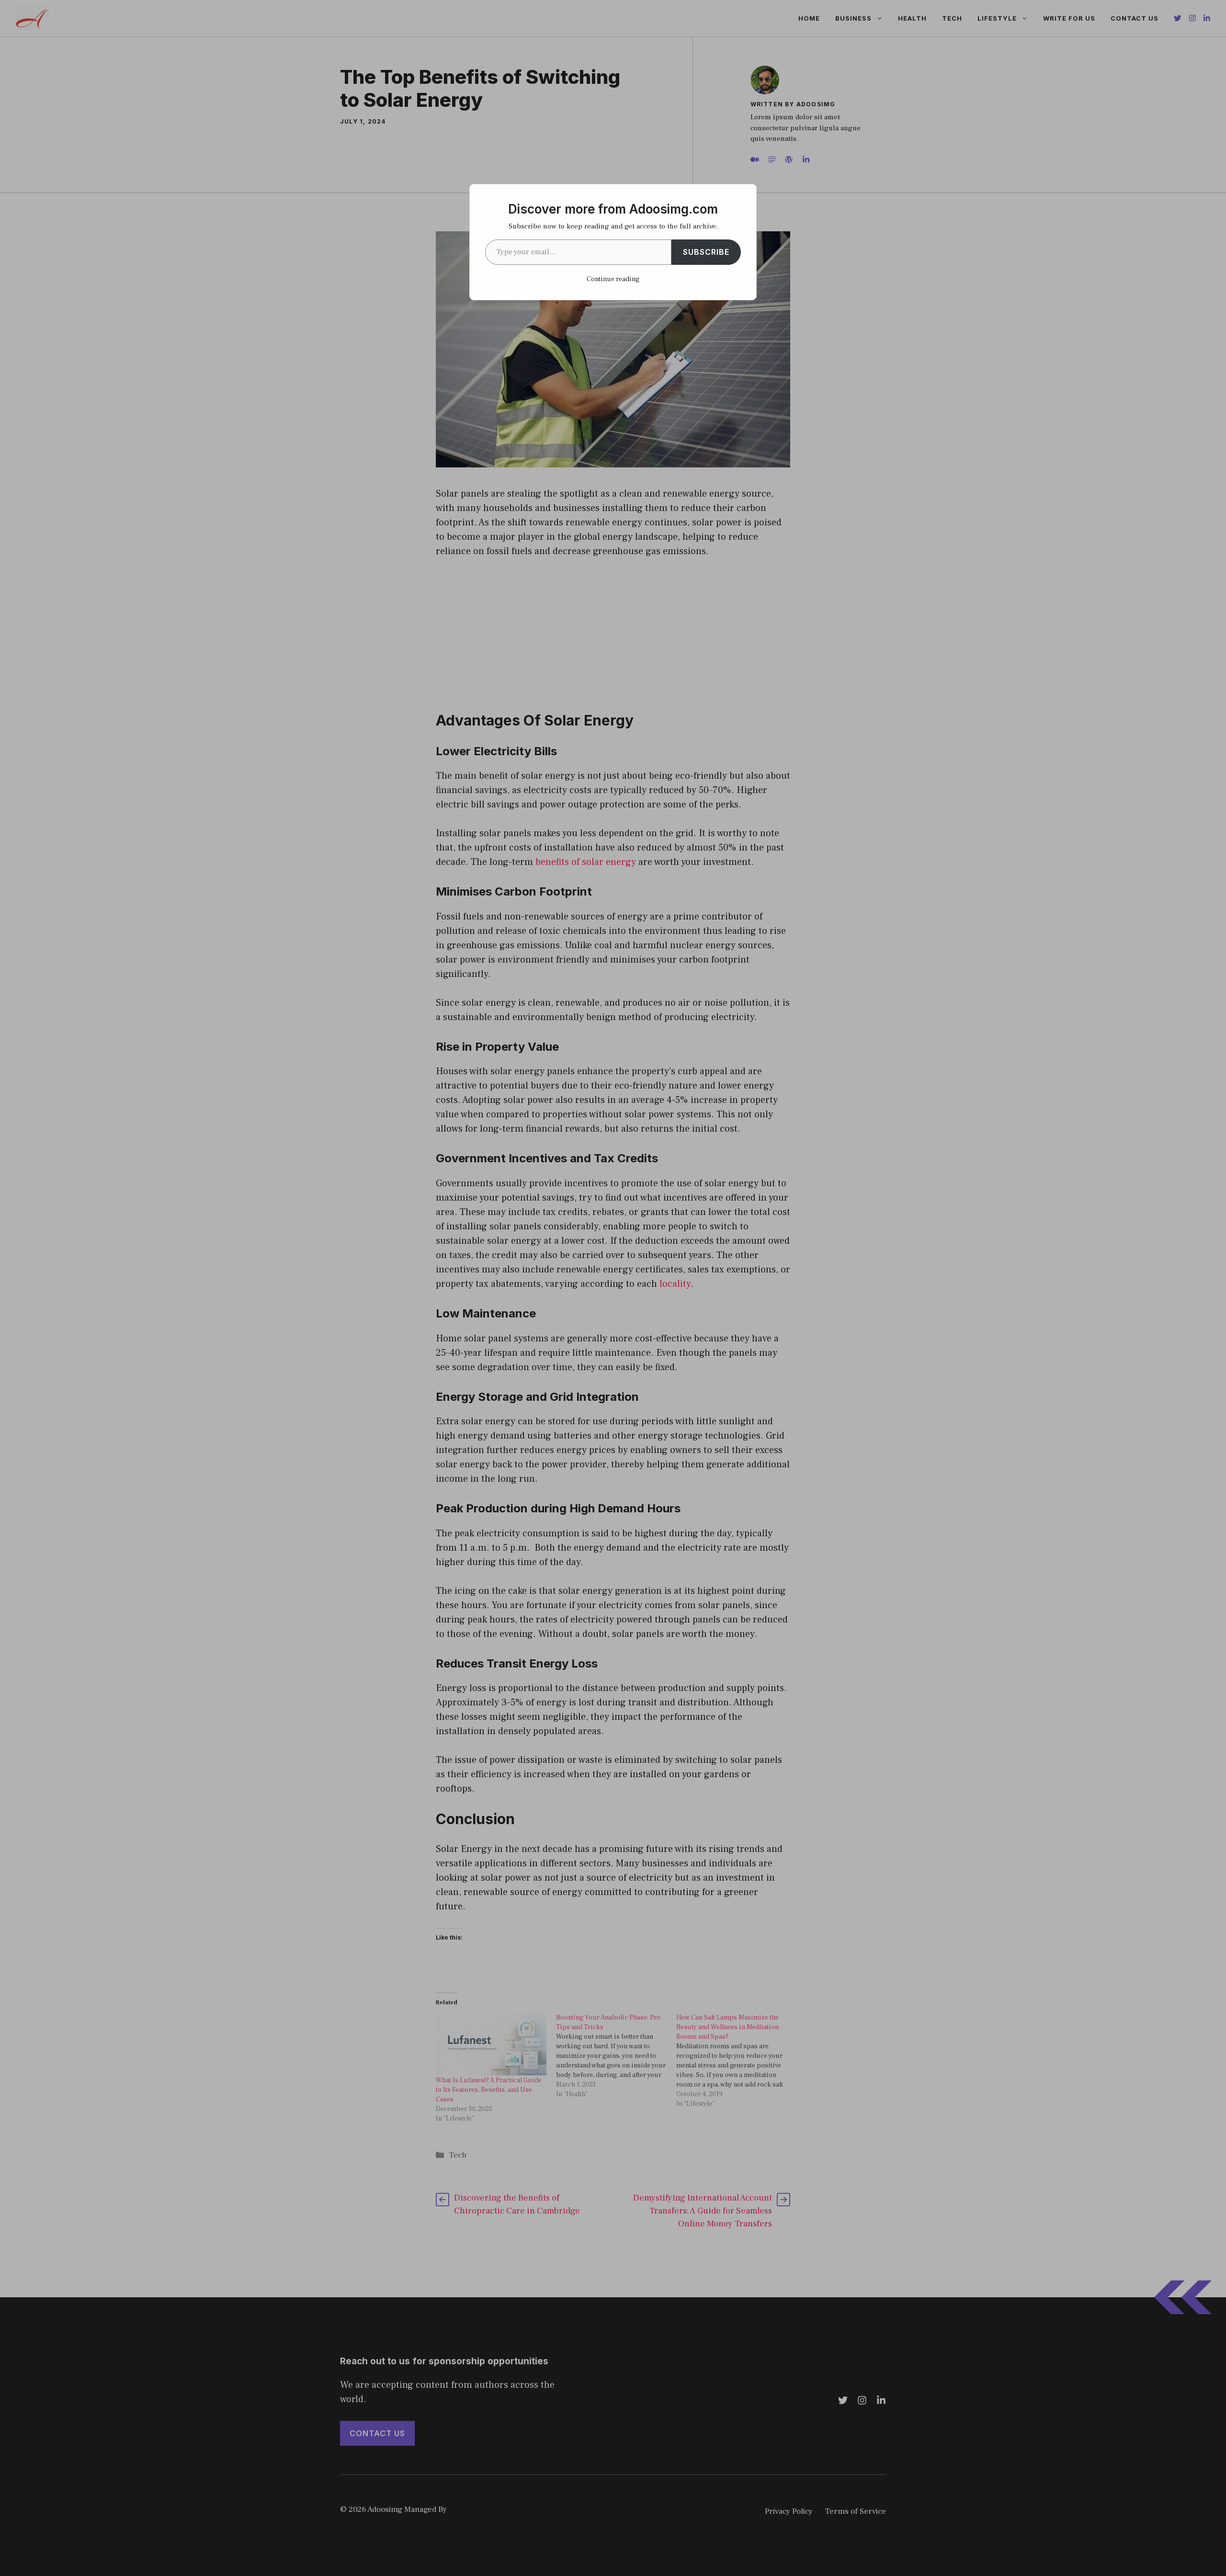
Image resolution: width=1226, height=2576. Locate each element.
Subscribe (706, 252)
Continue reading (613, 279)
